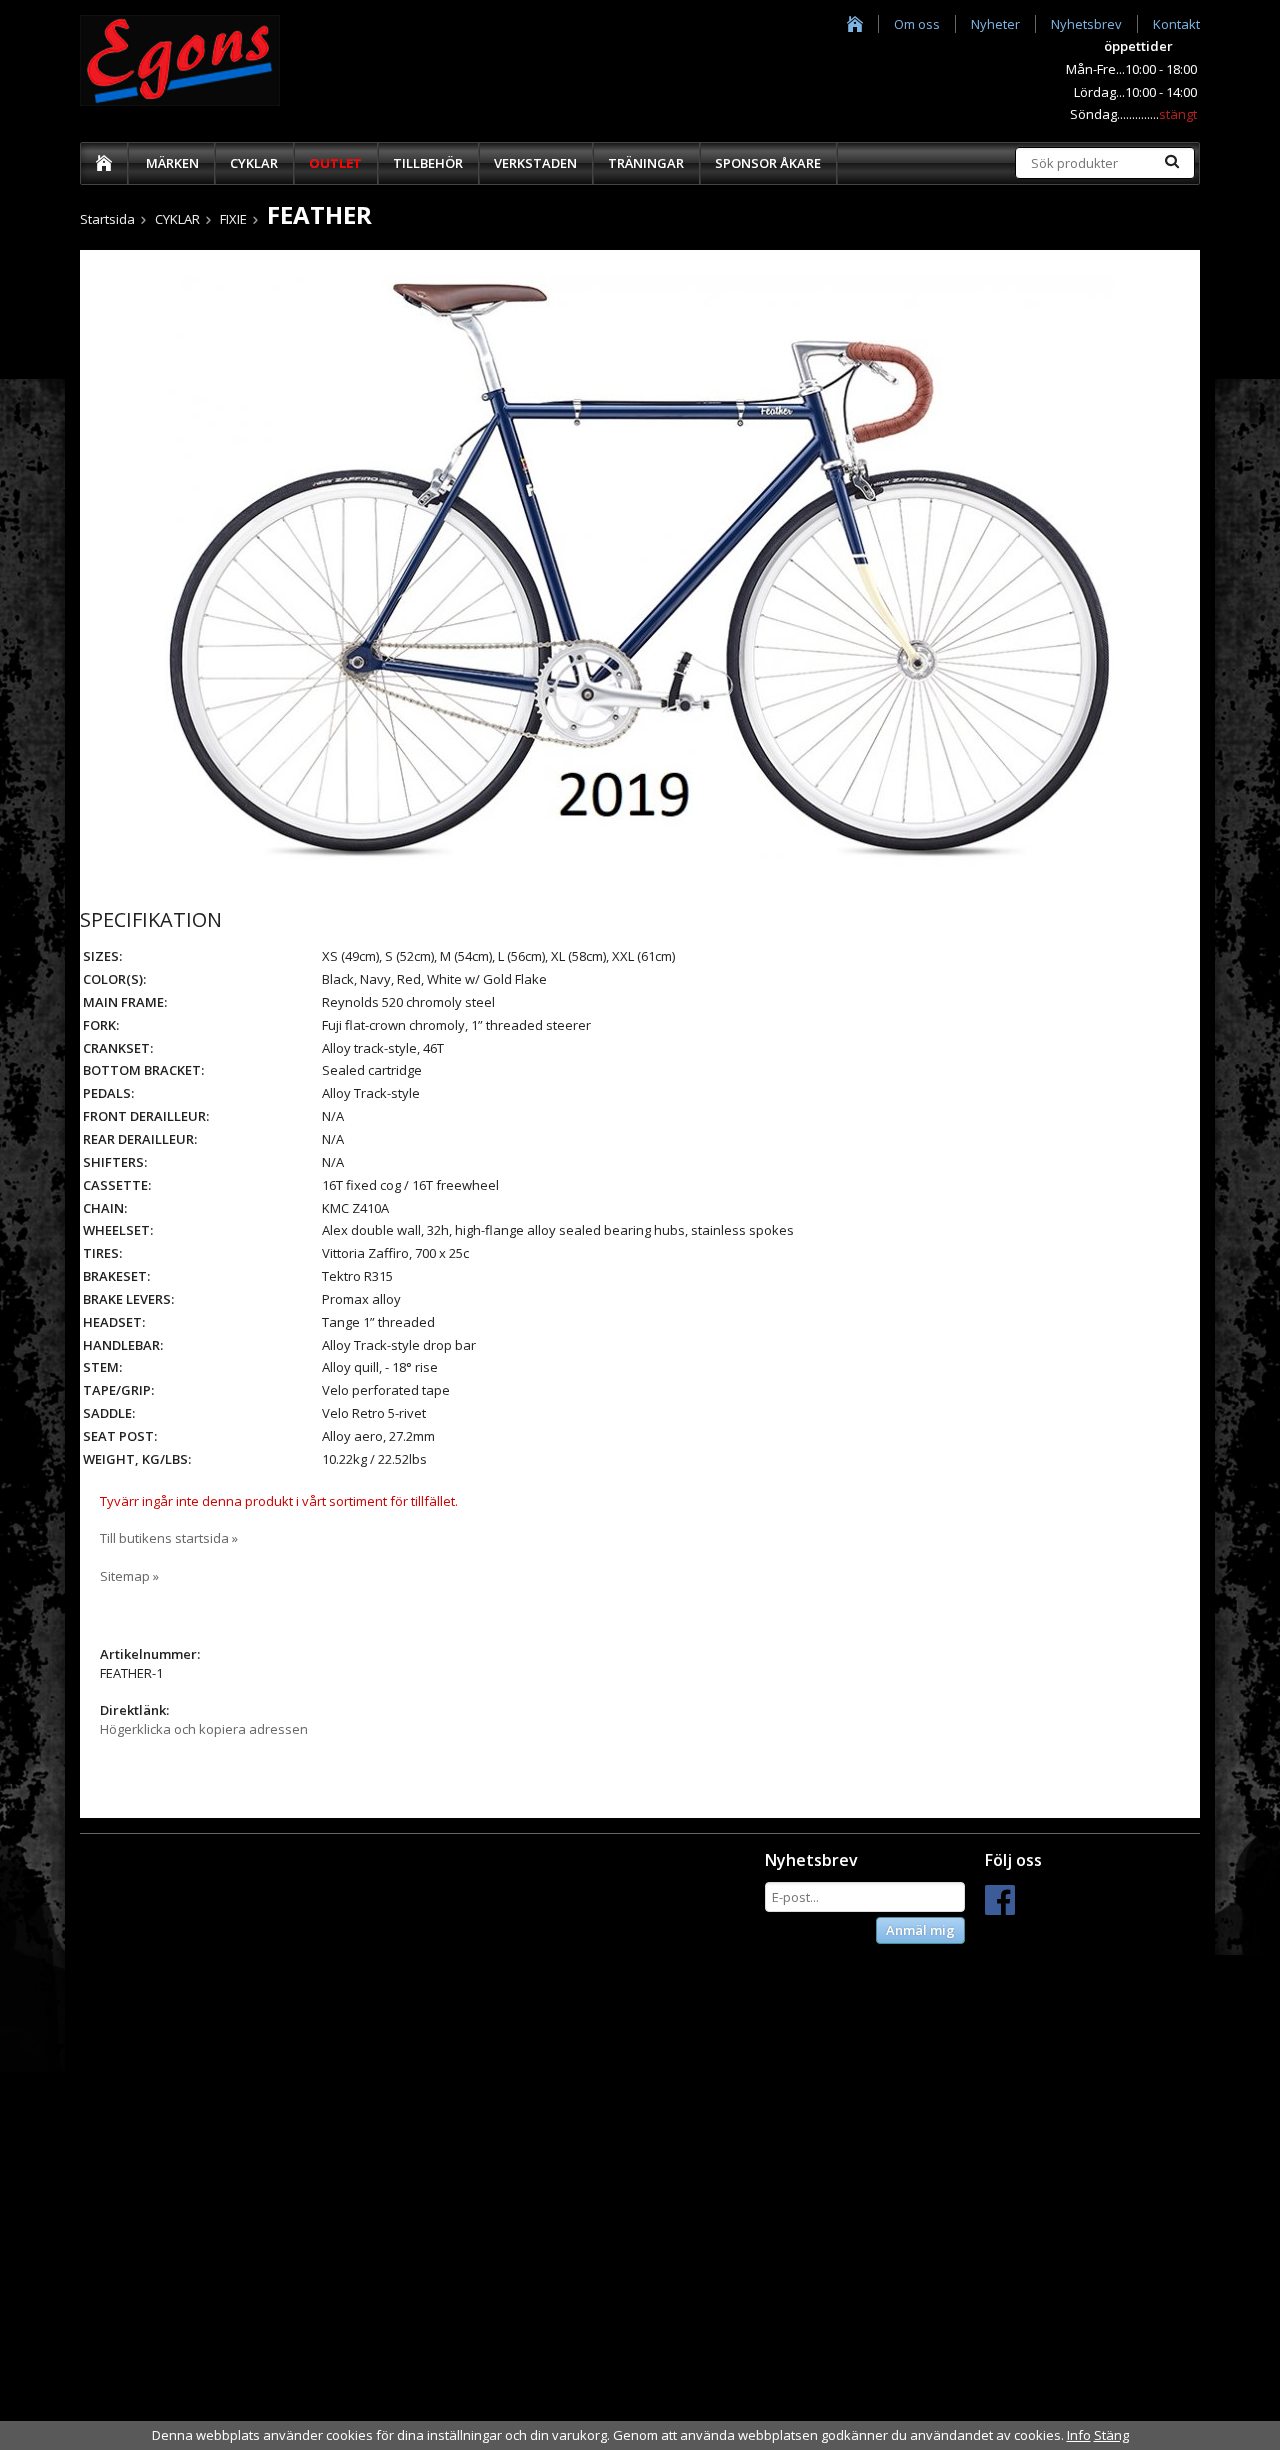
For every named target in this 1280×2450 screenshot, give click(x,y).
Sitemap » (129, 1576)
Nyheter (995, 24)
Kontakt (1176, 24)
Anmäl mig (920, 1930)
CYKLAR (254, 163)
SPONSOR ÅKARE (768, 163)
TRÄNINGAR (646, 163)
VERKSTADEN (535, 163)
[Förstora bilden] (640, 570)
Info (1079, 2435)
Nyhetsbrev (1086, 24)
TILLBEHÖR (428, 163)
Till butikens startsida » (169, 1538)
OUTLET (335, 163)
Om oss (917, 24)
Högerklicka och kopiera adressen (204, 1729)
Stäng (1111, 2435)
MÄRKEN (172, 163)
